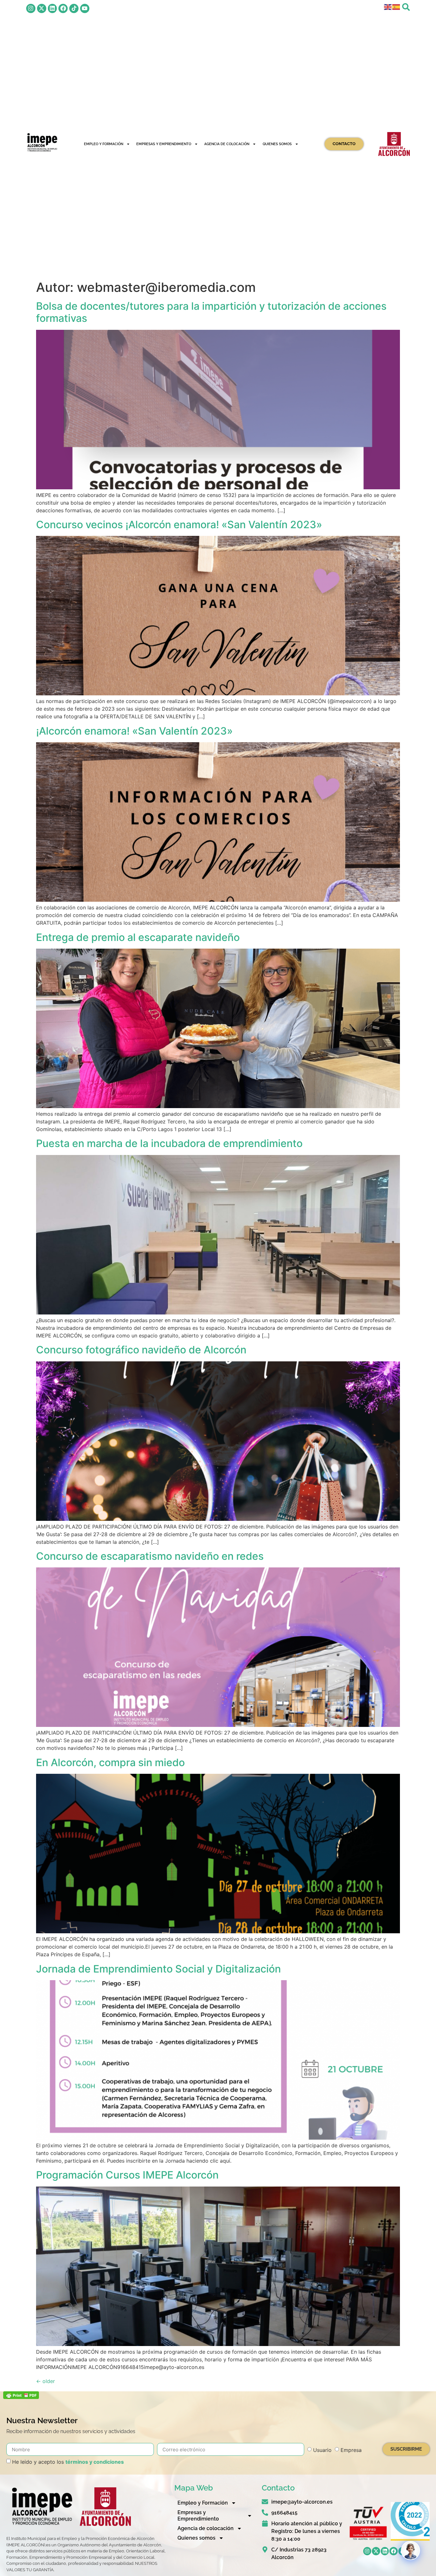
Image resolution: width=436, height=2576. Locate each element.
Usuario (322, 2450)
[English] (388, 6)
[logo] (42, 142)
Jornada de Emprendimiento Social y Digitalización (158, 1969)
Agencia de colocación (227, 144)
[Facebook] (63, 8)
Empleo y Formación (104, 144)
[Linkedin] (53, 8)
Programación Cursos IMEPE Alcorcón (127, 2175)
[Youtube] (85, 8)
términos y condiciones (95, 2462)
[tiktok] (74, 8)
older (45, 2381)
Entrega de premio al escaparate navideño (138, 937)
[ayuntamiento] (394, 144)
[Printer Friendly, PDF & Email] (21, 2397)
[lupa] (406, 7)
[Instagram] (31, 8)
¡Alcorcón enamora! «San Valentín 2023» (134, 731)
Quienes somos (277, 144)
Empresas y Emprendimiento (164, 144)
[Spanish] (396, 6)
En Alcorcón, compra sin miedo (110, 1762)
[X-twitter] (42, 8)
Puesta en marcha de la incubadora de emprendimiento (169, 1143)
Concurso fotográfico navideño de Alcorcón (141, 1350)
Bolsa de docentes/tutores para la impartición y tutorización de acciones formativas (211, 312)
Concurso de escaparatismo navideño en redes (150, 1556)
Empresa (351, 2450)
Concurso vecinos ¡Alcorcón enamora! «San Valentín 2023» (179, 525)
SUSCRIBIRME (406, 2449)
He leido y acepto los (68, 2462)
